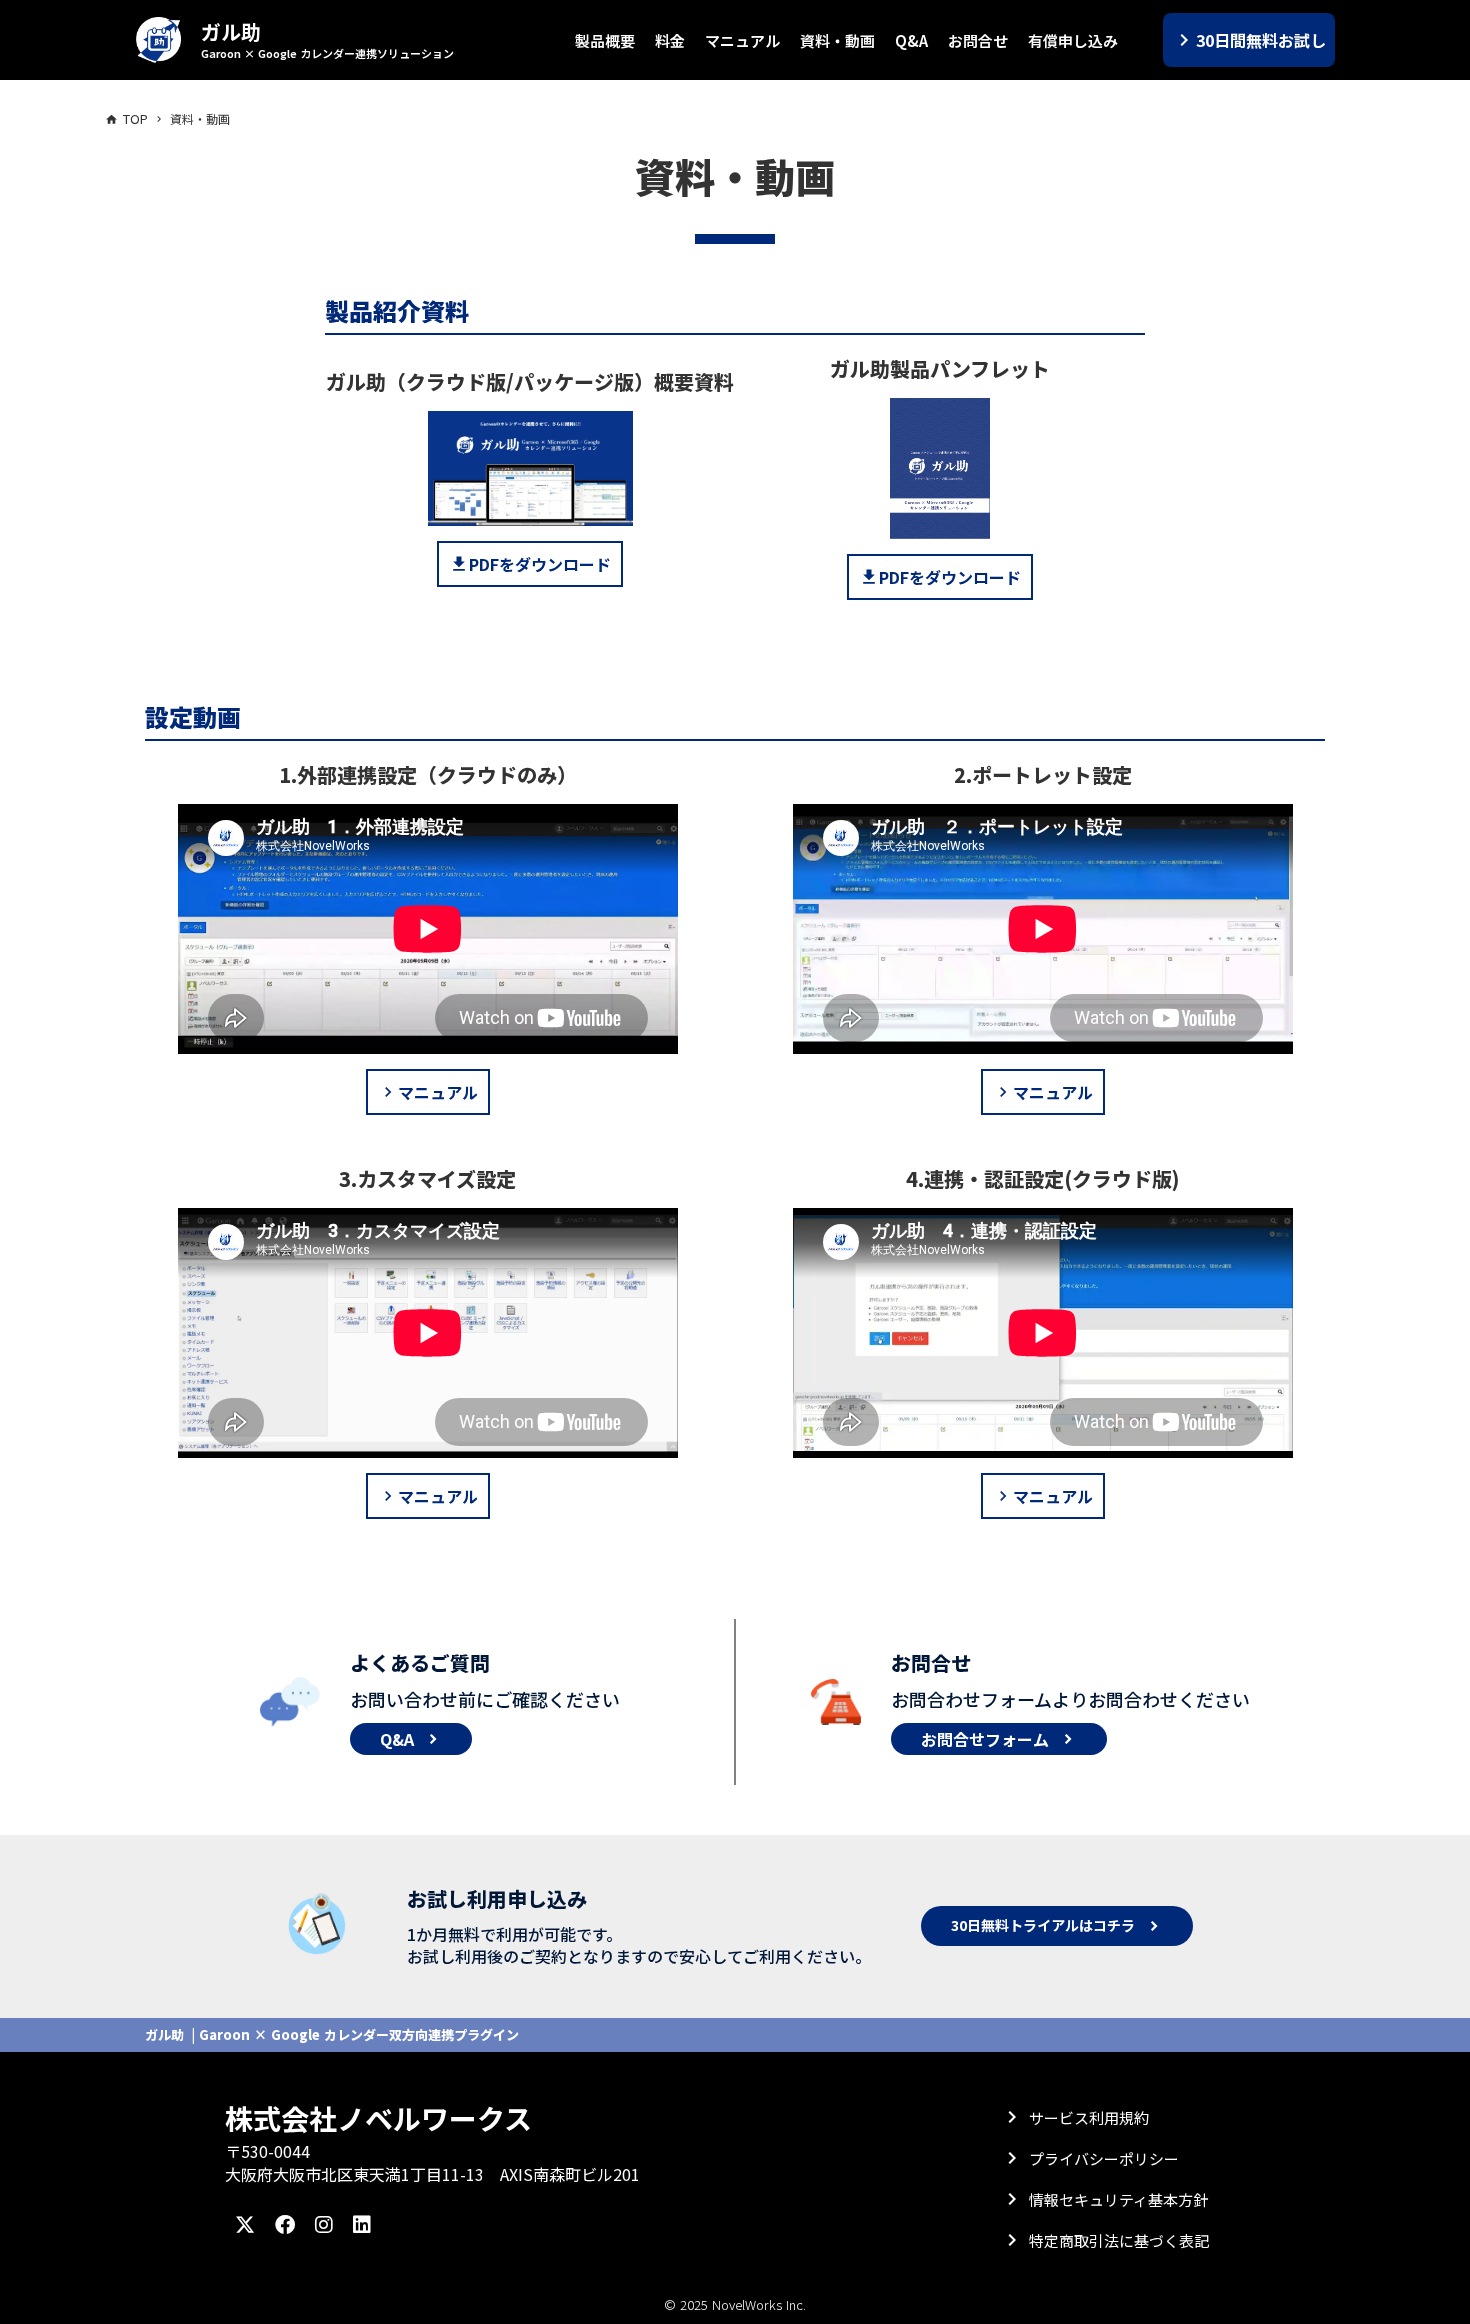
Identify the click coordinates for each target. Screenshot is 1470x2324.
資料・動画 (837, 40)
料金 (670, 40)
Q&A (911, 40)
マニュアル (742, 40)
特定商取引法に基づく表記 (1119, 2240)
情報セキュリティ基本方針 (1118, 2199)
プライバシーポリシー (1104, 2158)
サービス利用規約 (1089, 2117)
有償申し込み (1073, 40)
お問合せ (978, 40)
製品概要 (605, 40)
